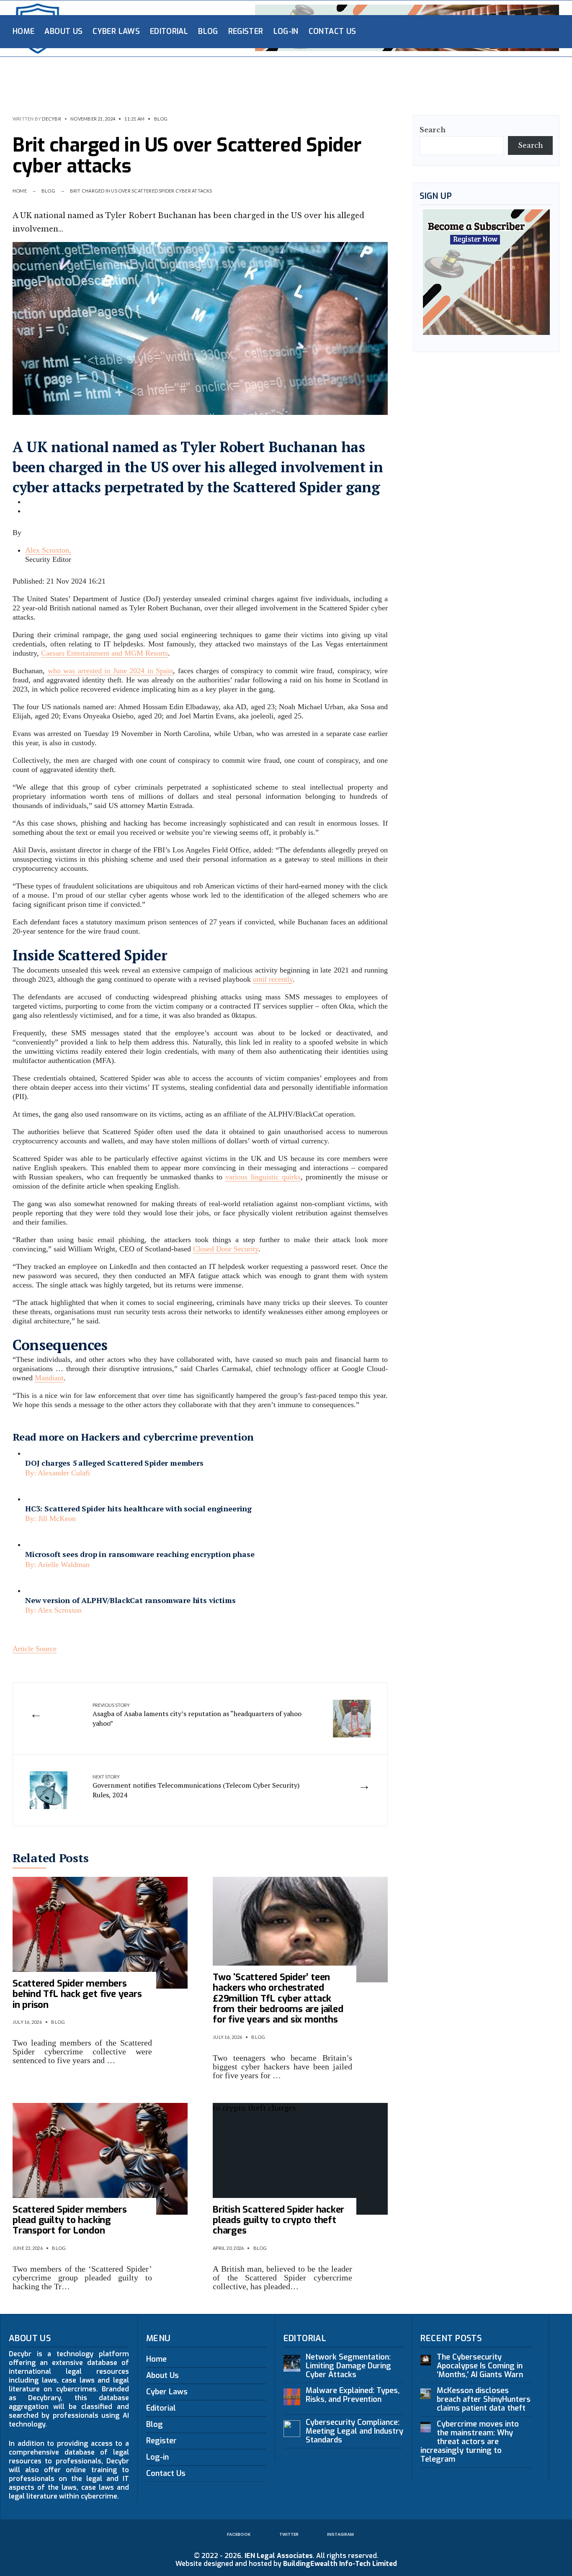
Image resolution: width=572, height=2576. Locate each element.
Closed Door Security (226, 1249)
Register (246, 31)
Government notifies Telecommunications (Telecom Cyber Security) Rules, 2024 (196, 1787)
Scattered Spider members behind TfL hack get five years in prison (77, 1994)
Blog (208, 31)
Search (433, 130)
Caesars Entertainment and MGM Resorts (104, 653)
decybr (51, 119)
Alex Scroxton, (48, 550)
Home (23, 31)
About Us (63, 31)
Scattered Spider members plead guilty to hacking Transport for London (70, 2220)
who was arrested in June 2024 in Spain (111, 671)
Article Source (35, 1649)
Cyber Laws (116, 31)
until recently (273, 979)
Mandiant (49, 1378)
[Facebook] (492, 31)
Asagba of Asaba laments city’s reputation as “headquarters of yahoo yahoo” (197, 1715)
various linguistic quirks (263, 1177)
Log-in (286, 31)
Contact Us (332, 31)
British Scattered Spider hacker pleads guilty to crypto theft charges (278, 2220)
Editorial (169, 31)
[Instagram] (518, 31)
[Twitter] (505, 31)
